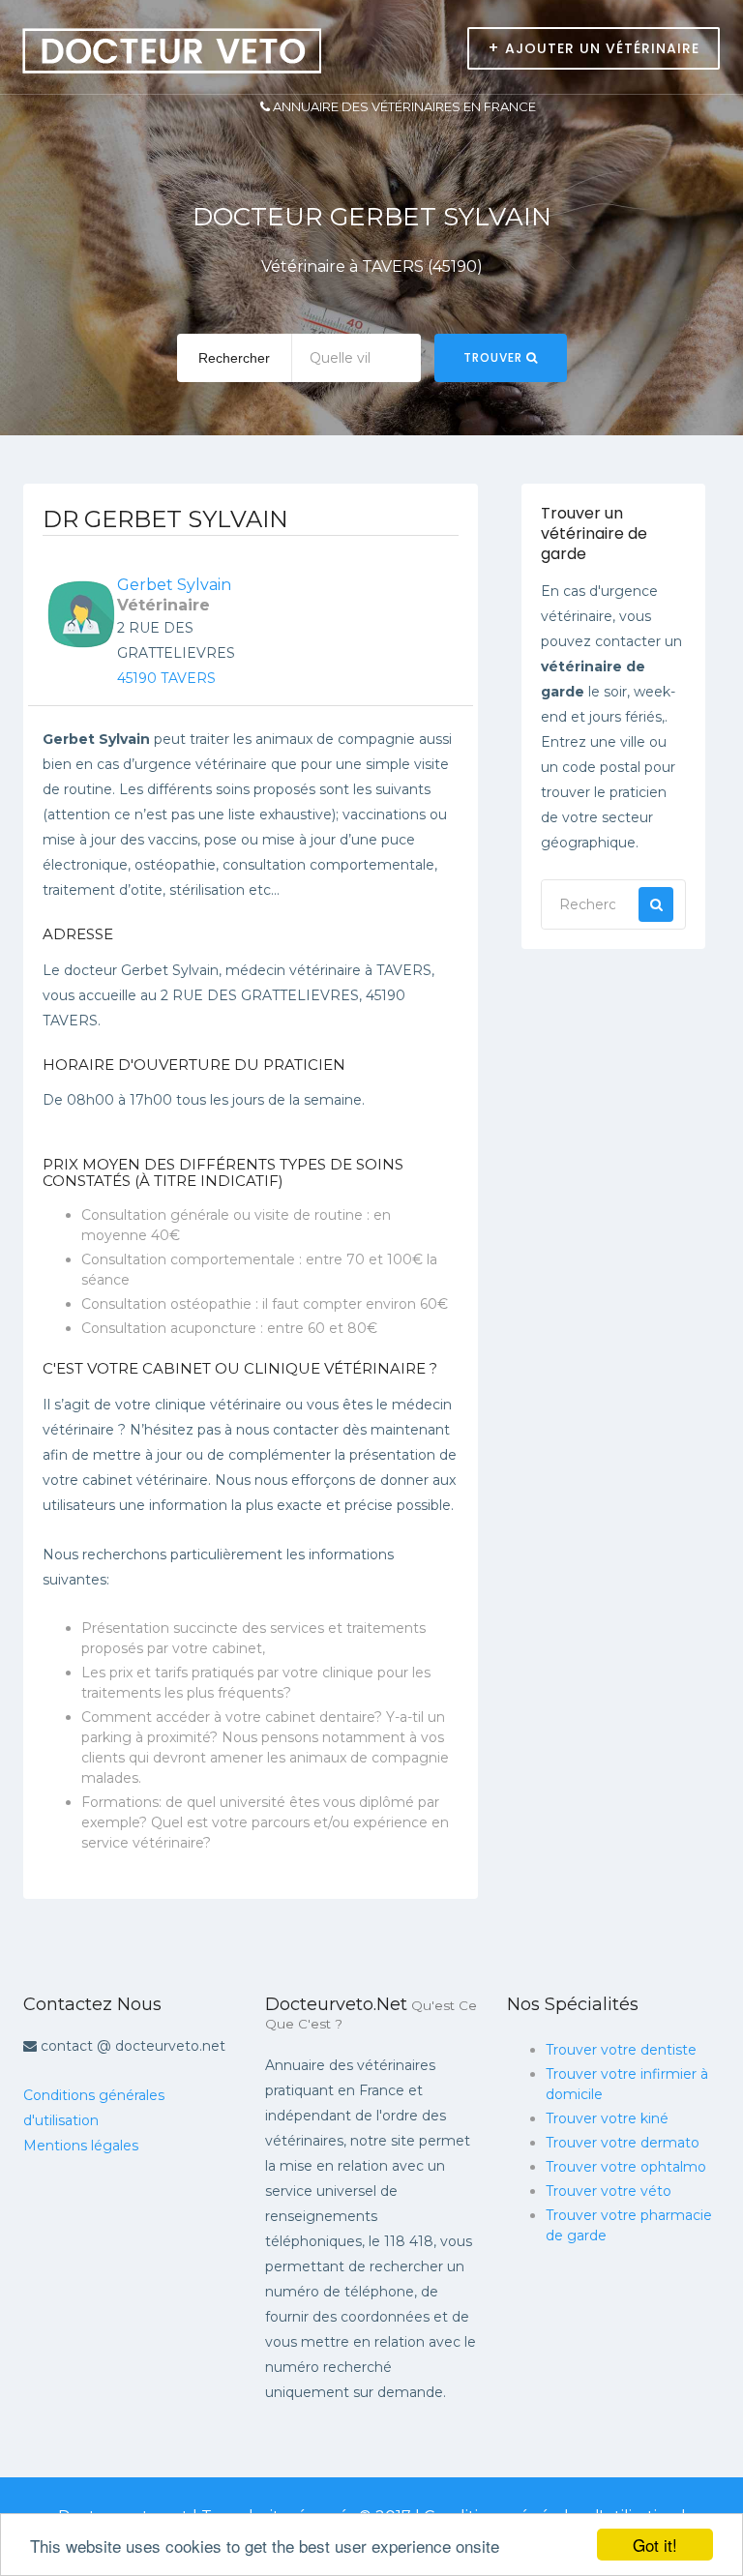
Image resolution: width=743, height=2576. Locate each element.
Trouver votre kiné (607, 2118)
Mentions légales (81, 2146)
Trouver (495, 357)
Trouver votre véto (609, 2191)
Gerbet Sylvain (174, 585)
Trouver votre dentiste (621, 2050)
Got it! (655, 2545)
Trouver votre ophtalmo (626, 2167)
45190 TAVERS (166, 678)
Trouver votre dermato (623, 2143)
